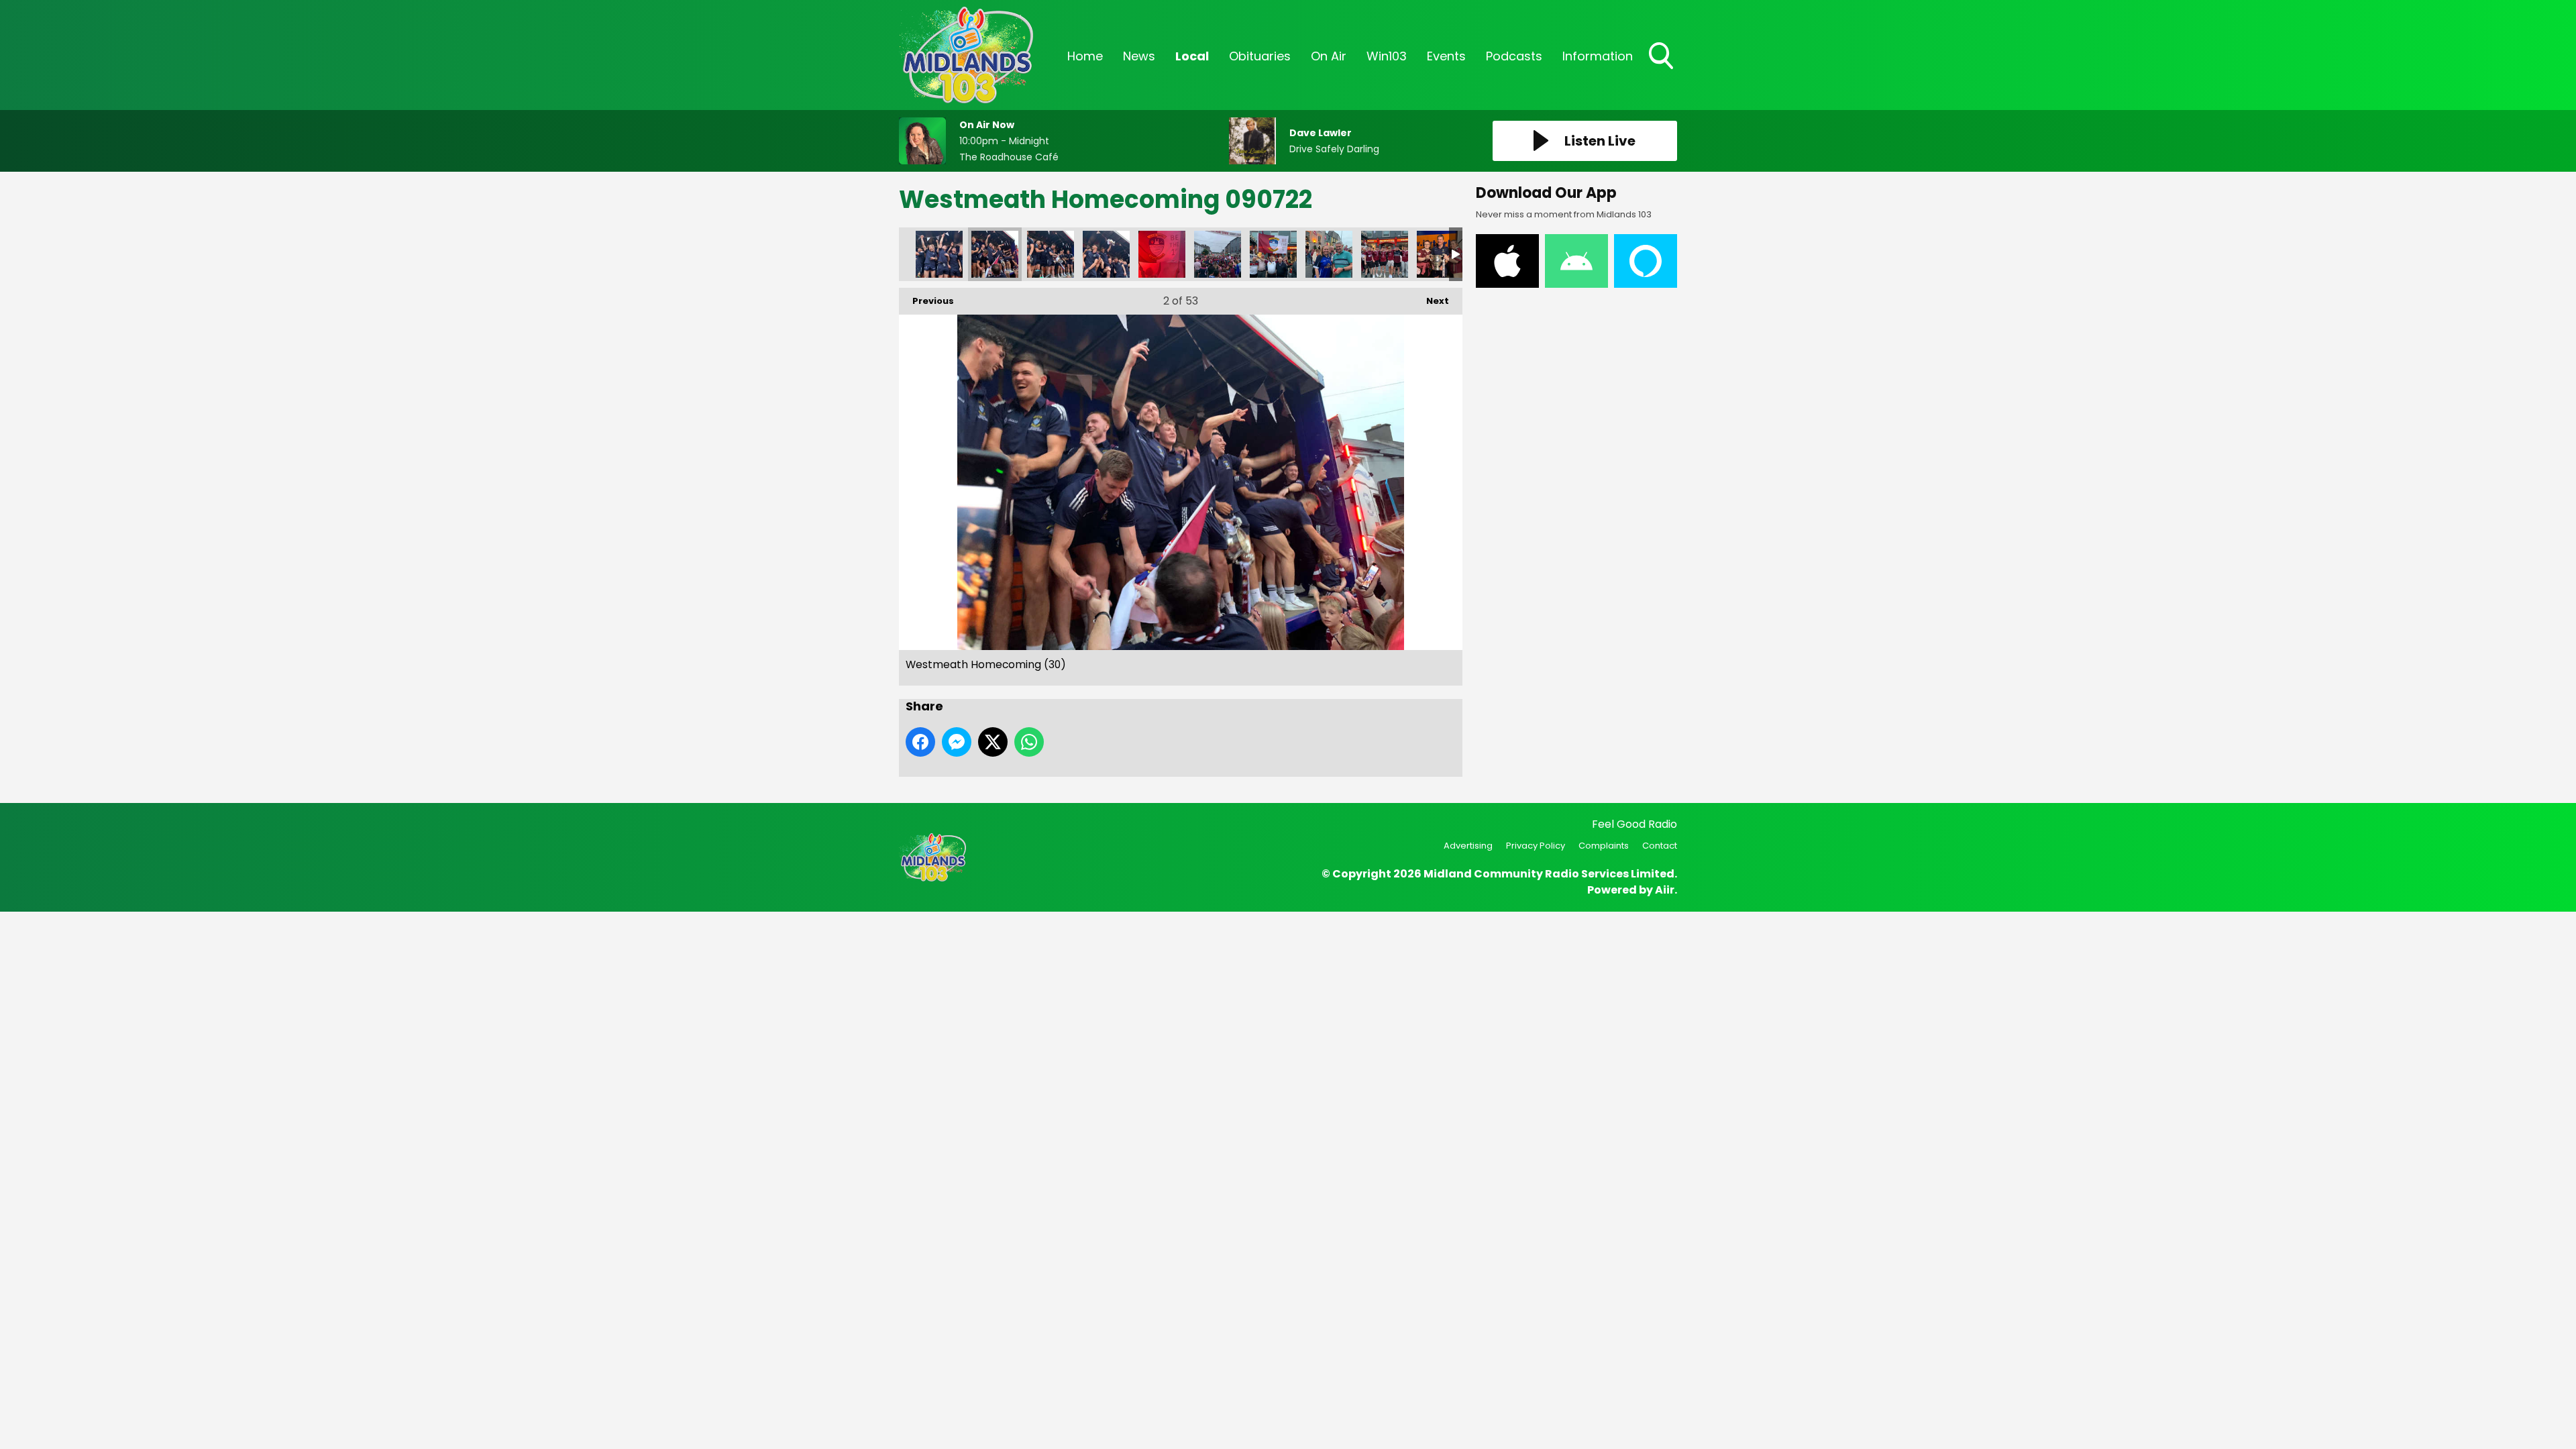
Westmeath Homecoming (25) (1218, 254)
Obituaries (1260, 56)
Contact (1660, 846)
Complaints (1604, 846)
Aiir (1665, 890)
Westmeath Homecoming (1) (939, 254)
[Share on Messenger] (957, 742)
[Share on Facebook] (920, 742)
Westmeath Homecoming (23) (1329, 254)
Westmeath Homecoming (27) (1106, 254)
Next (1431, 301)
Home (1085, 56)
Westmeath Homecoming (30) (995, 254)
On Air (1329, 56)
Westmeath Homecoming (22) (1385, 254)
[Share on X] (993, 742)
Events (1446, 56)
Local (1192, 56)
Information (1598, 56)
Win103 (1387, 56)
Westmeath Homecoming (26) (1162, 254)
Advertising (1468, 846)
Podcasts (1514, 56)
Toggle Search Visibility (1662, 70)
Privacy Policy (1536, 846)
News (1139, 56)
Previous (926, 301)
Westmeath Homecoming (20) (1440, 254)
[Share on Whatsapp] (1029, 742)
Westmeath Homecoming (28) (1051, 254)
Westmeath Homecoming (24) (1273, 254)
